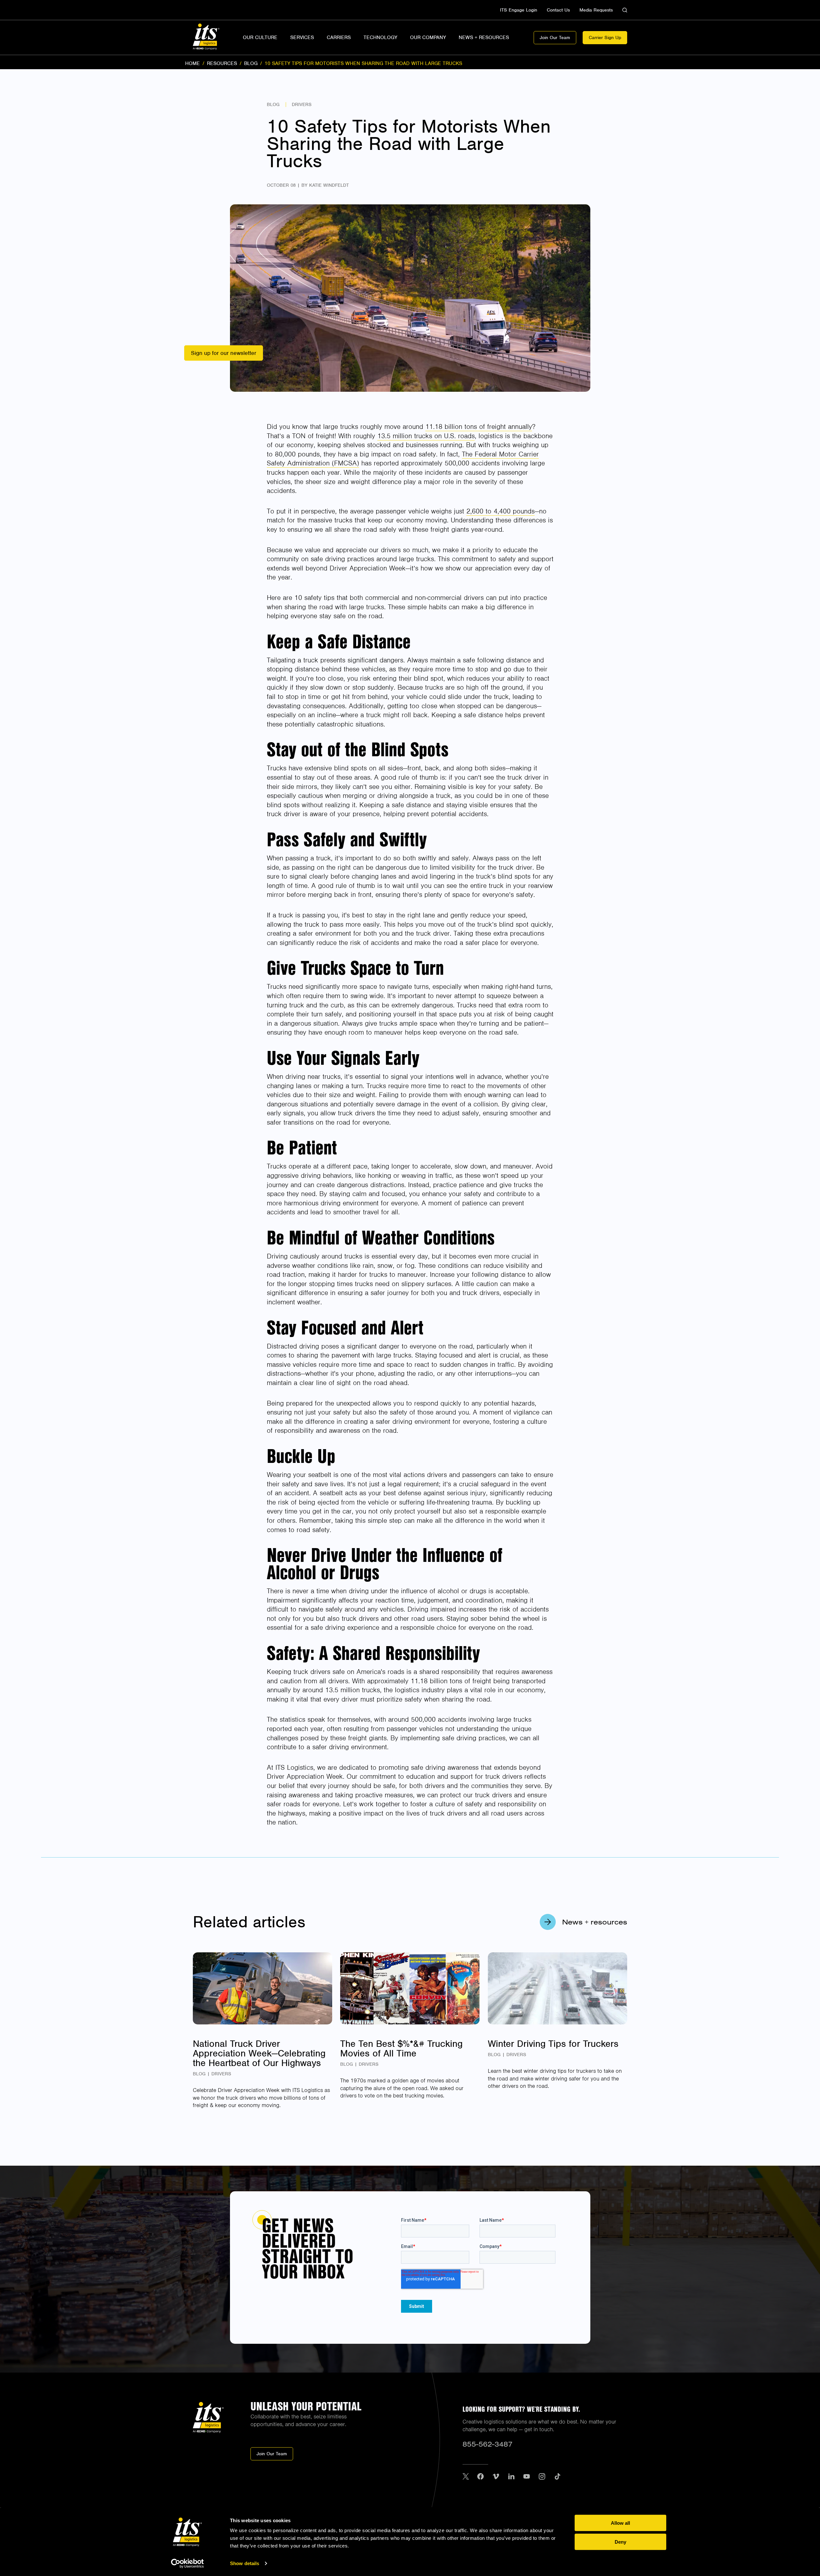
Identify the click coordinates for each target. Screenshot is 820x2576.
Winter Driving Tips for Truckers (553, 2044)
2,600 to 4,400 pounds (500, 511)
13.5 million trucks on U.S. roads (426, 436)
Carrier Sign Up (605, 37)
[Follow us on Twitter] (466, 2477)
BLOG (251, 63)
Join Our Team (555, 37)
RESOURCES (222, 63)
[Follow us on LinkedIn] (511, 2477)
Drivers (302, 104)
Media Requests (596, 10)
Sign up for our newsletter (224, 353)
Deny (620, 2542)
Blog (273, 104)
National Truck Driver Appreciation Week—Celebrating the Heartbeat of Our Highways (259, 2053)
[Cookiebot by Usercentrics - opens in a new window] (188, 2564)
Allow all (620, 2523)
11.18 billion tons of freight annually (479, 427)
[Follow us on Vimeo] (496, 2477)
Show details (245, 2563)
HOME (193, 63)
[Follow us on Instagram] (542, 2477)
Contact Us (558, 10)
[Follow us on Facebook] (480, 2477)
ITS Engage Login (519, 10)
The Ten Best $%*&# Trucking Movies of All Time (401, 2048)
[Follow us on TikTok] (557, 2477)
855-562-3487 (488, 2444)
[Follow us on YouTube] (527, 2477)
